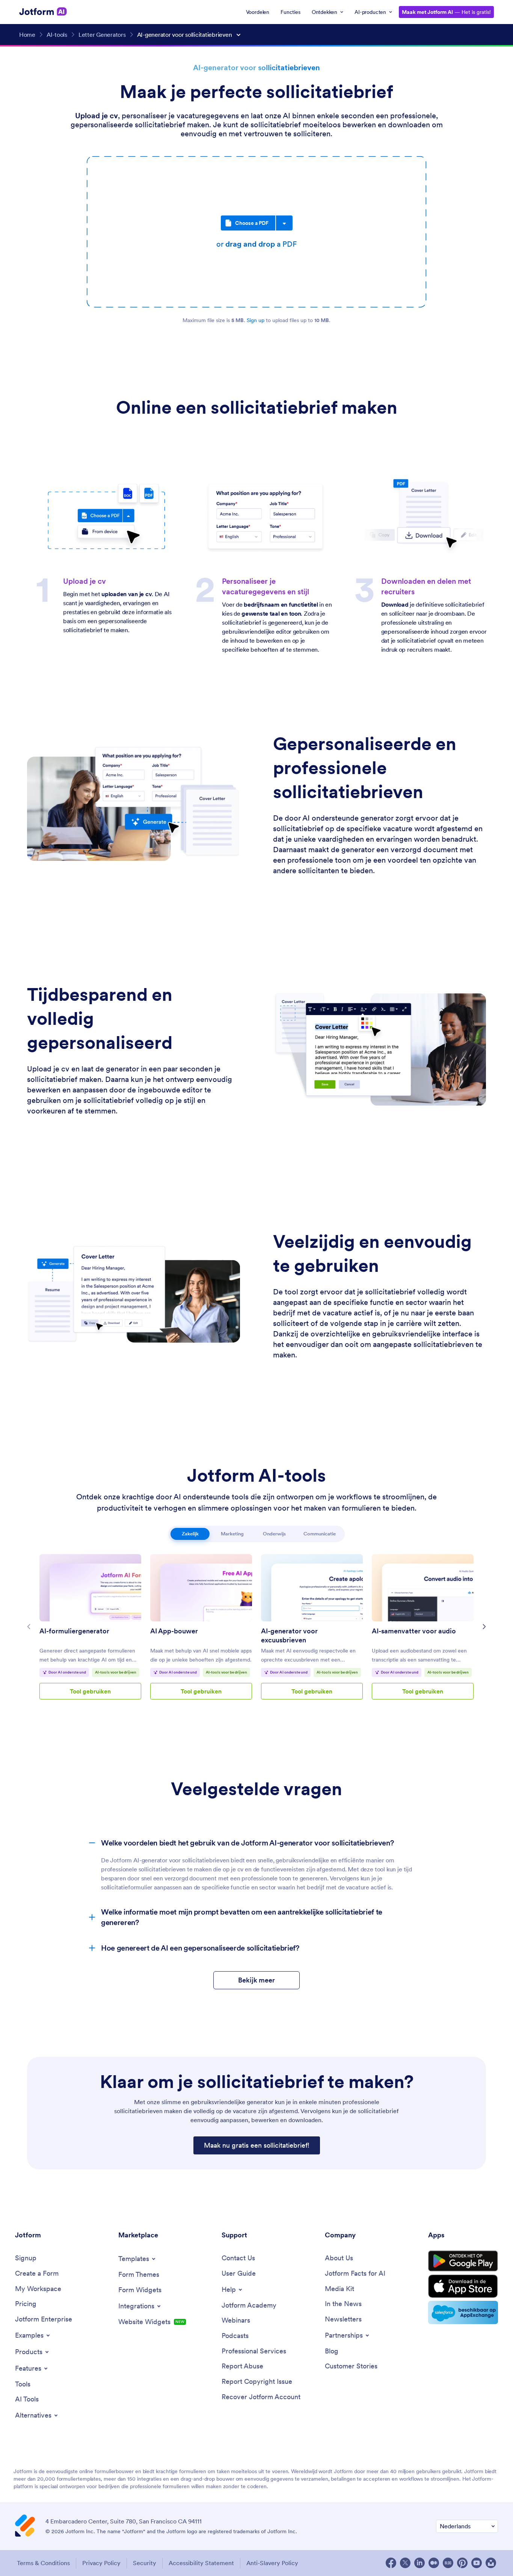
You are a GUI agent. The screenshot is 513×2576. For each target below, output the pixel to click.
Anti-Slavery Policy (272, 2563)
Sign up (256, 320)
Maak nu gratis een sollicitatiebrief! (257, 2145)
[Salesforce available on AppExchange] (463, 2312)
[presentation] (256, 232)
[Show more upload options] (284, 223)
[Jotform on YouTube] (477, 2563)
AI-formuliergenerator (74, 1631)
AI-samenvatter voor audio (414, 1631)
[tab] (190, 1534)
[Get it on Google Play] (463, 2261)
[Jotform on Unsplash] (491, 2563)
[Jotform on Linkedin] (419, 2563)
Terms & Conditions (43, 2563)
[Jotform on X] (405, 2563)
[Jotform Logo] (43, 12)
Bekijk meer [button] (256, 1980)
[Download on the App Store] (463, 2286)
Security (145, 2563)
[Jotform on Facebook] (391, 2563)
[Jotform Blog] (448, 2563)
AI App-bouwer (174, 1631)
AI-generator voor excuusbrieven (289, 1635)
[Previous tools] (29, 1627)
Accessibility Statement (201, 2563)
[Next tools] (484, 1627)
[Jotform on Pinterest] (462, 2563)
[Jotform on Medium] (434, 2563)
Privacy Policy (101, 2563)
